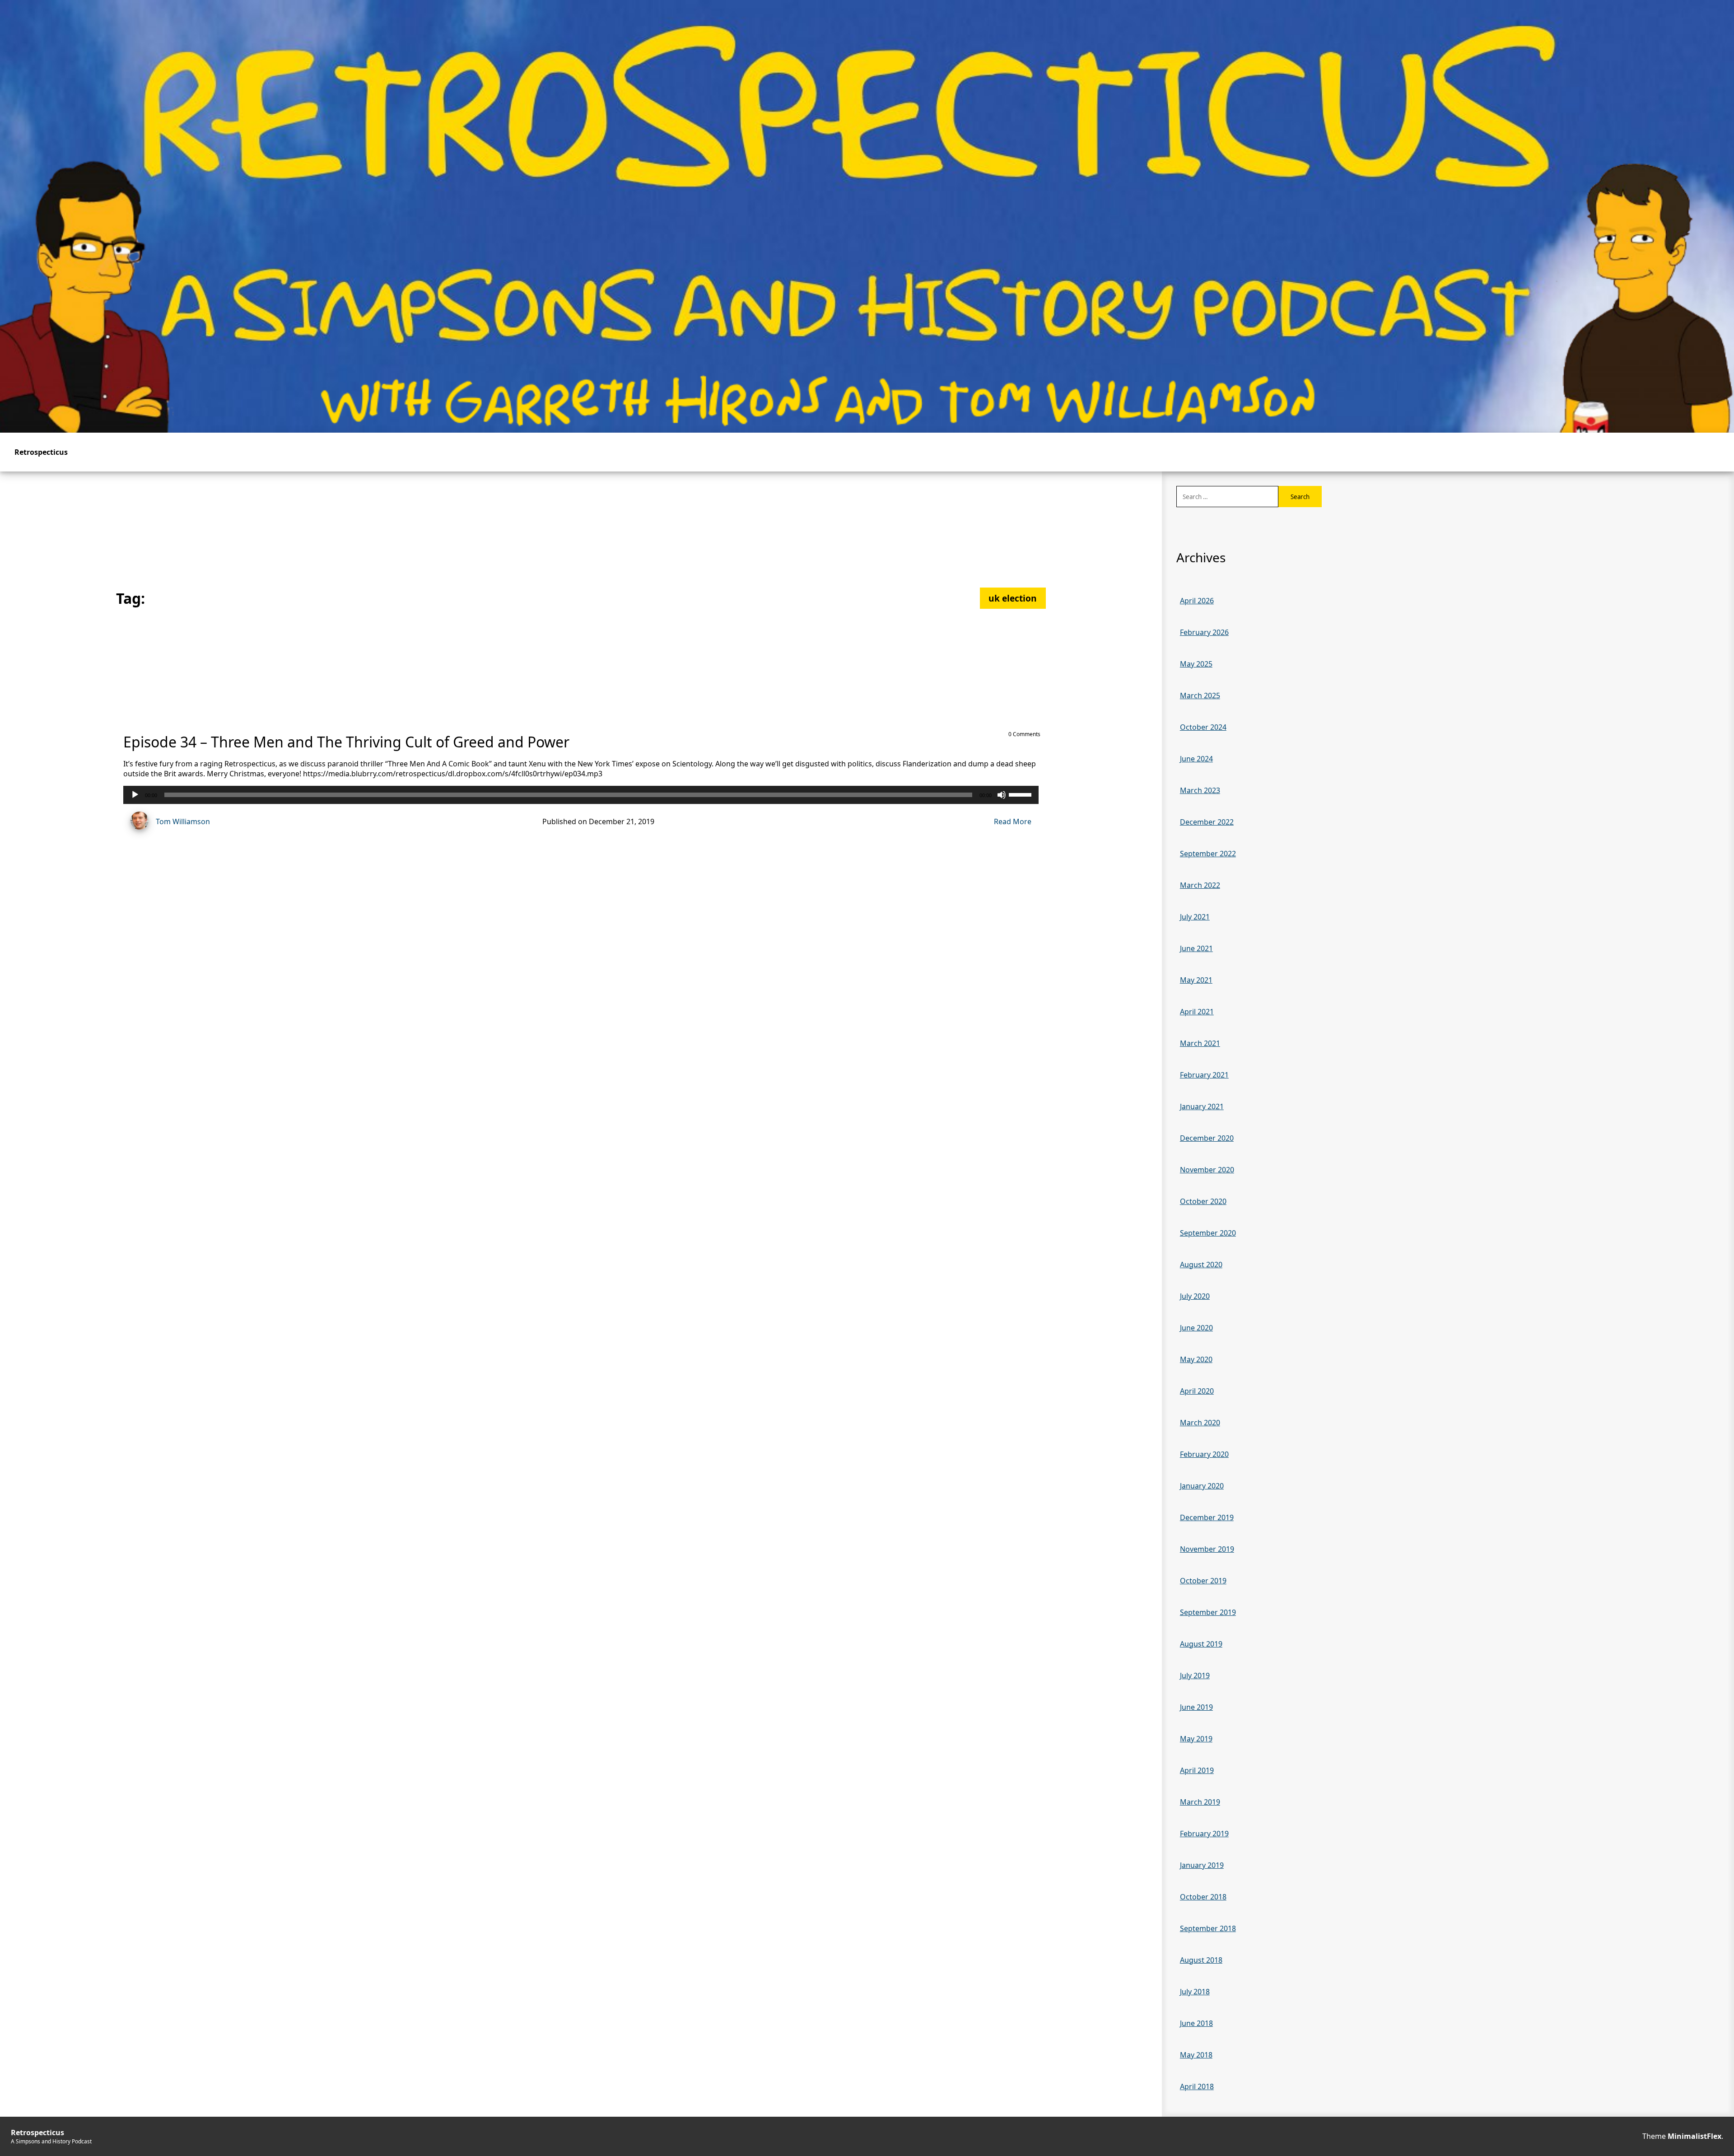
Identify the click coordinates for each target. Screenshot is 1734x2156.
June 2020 (1196, 1328)
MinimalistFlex (1694, 2136)
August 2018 (1201, 1960)
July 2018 (1195, 1992)
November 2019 (1207, 1549)
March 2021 (1200, 1043)
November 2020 (1207, 1170)
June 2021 (1196, 948)
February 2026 (1204, 632)
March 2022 (1200, 885)
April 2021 (1197, 1012)
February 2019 (1204, 1834)
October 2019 (1203, 1581)
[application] (581, 795)
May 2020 (1196, 1359)
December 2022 (1207, 822)
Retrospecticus (41, 452)
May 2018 (1196, 2055)
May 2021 (1196, 980)
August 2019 (1201, 1644)
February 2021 (1204, 1075)
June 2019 (1196, 1707)
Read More (1013, 821)
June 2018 (1196, 2023)
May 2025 (1196, 664)
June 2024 (1196, 759)
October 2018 (1203, 1897)
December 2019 (1207, 1517)
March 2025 (1200, 695)
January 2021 (1202, 1106)
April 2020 (1197, 1391)
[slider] (1021, 794)
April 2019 (1197, 1770)
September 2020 (1208, 1233)
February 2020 (1204, 1454)
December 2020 (1207, 1138)
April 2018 (1197, 2086)
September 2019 (1208, 1612)
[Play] (135, 795)
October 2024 (1203, 727)
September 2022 (1208, 854)
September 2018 (1208, 1928)
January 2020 (1202, 1486)
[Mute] (1002, 795)
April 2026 (1197, 601)
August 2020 (1201, 1265)
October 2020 (1203, 1201)
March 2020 (1200, 1423)
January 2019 (1202, 1865)
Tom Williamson (183, 821)
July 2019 (1195, 1675)
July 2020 (1195, 1296)
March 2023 (1200, 790)
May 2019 (1196, 1739)
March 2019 (1200, 1802)
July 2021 (1195, 917)
